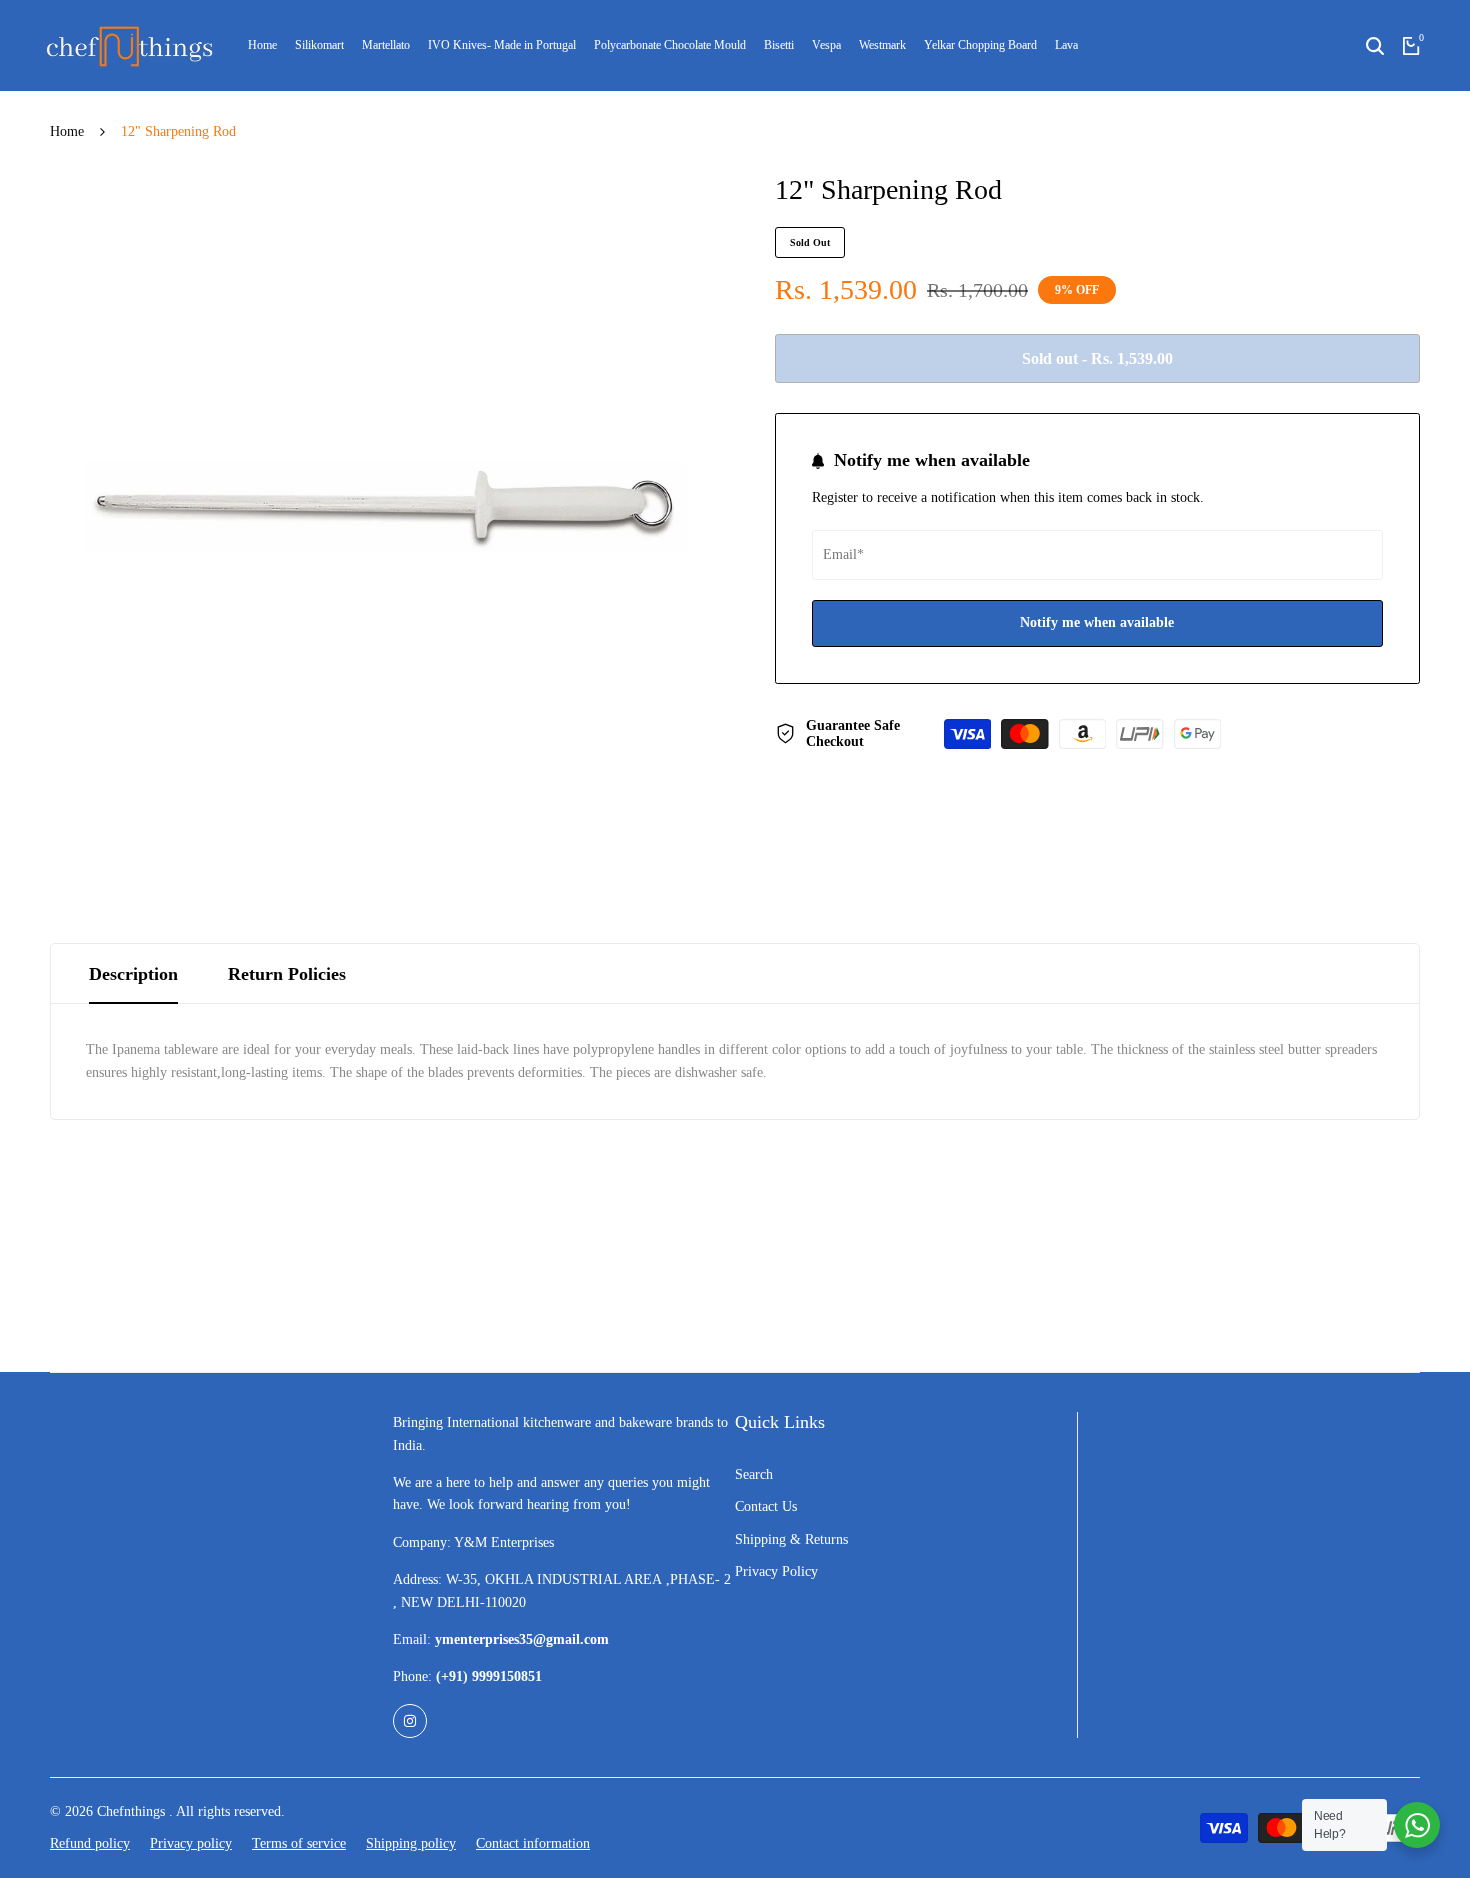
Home (67, 131)
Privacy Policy (776, 1571)
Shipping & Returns (791, 1539)
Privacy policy (191, 1843)
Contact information (533, 1843)
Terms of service (299, 1843)
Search (754, 1474)
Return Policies (287, 974)
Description (133, 974)
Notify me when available (1097, 622)
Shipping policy (411, 1843)
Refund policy (90, 1843)
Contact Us (766, 1506)
